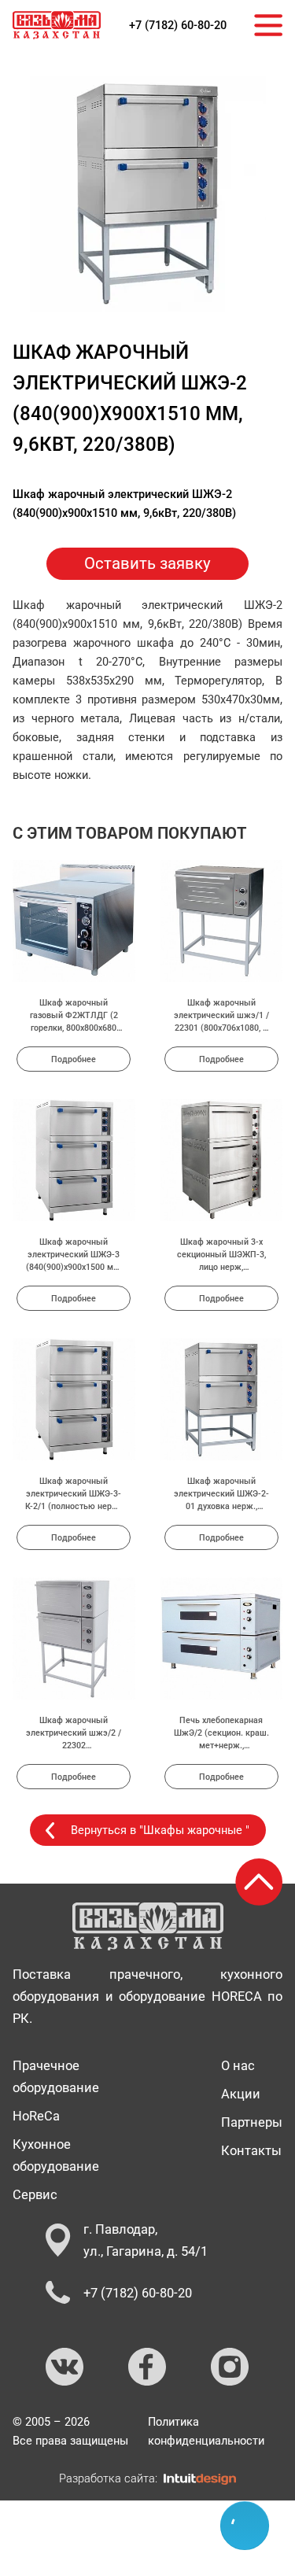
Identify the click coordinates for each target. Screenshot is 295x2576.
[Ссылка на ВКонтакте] (65, 2367)
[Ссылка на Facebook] (148, 2367)
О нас (238, 2065)
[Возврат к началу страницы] (259, 1882)
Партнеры (252, 2122)
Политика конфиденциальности (206, 2431)
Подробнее (74, 1059)
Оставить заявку (147, 563)
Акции (241, 2094)
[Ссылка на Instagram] (230, 2367)
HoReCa (36, 2116)
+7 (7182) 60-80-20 (178, 25)
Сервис (35, 2194)
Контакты (251, 2150)
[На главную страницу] (57, 25)
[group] (148, 194)
